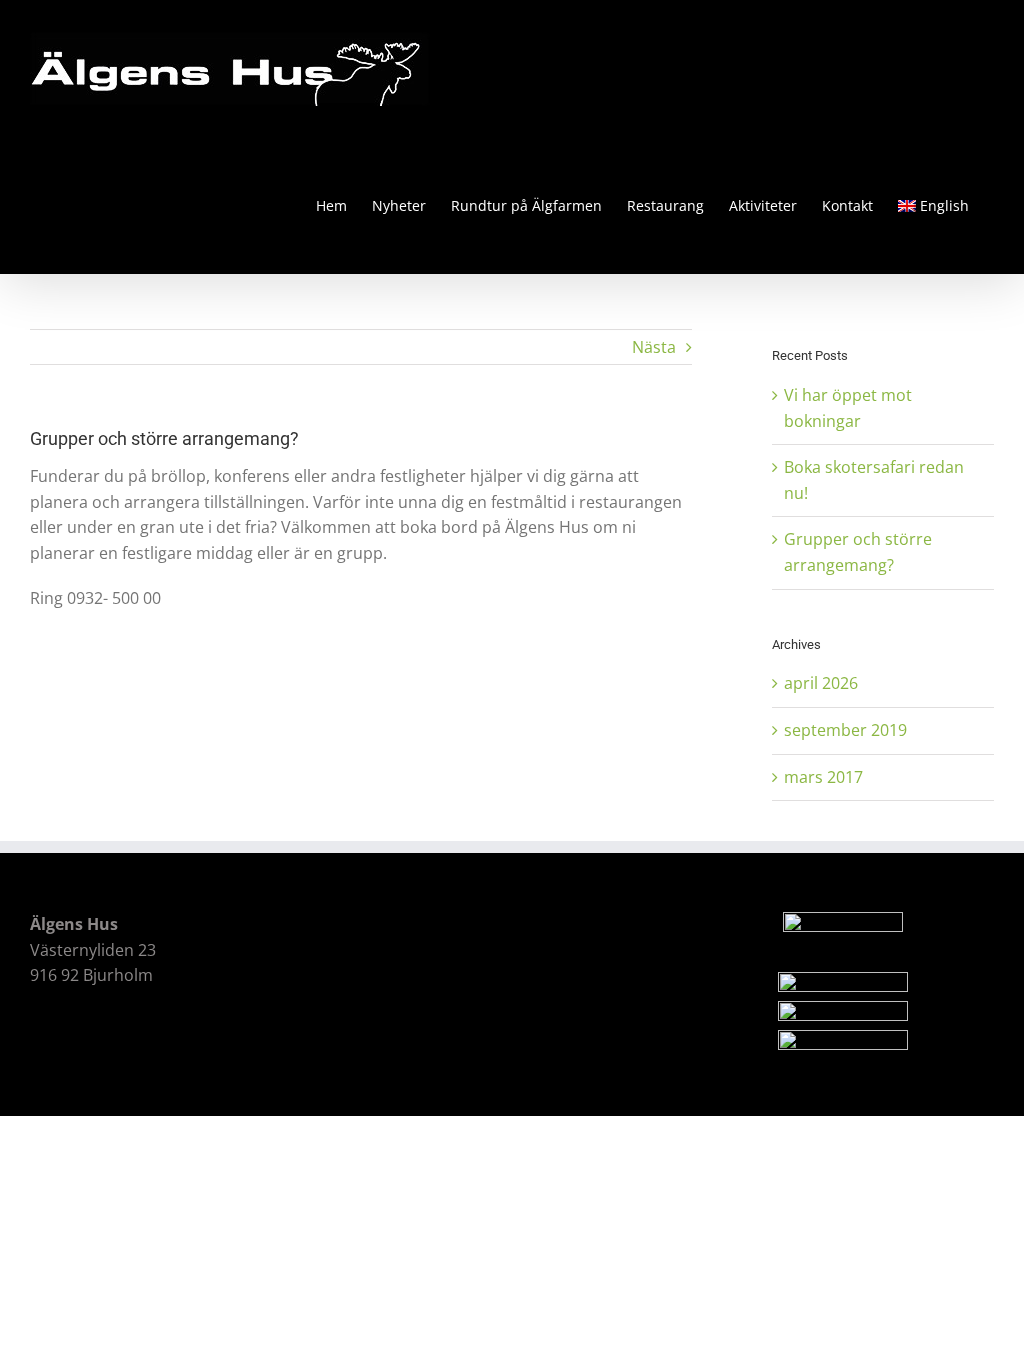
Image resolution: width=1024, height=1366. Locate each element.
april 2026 (821, 683)
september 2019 (845, 730)
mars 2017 (823, 777)
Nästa (654, 347)
